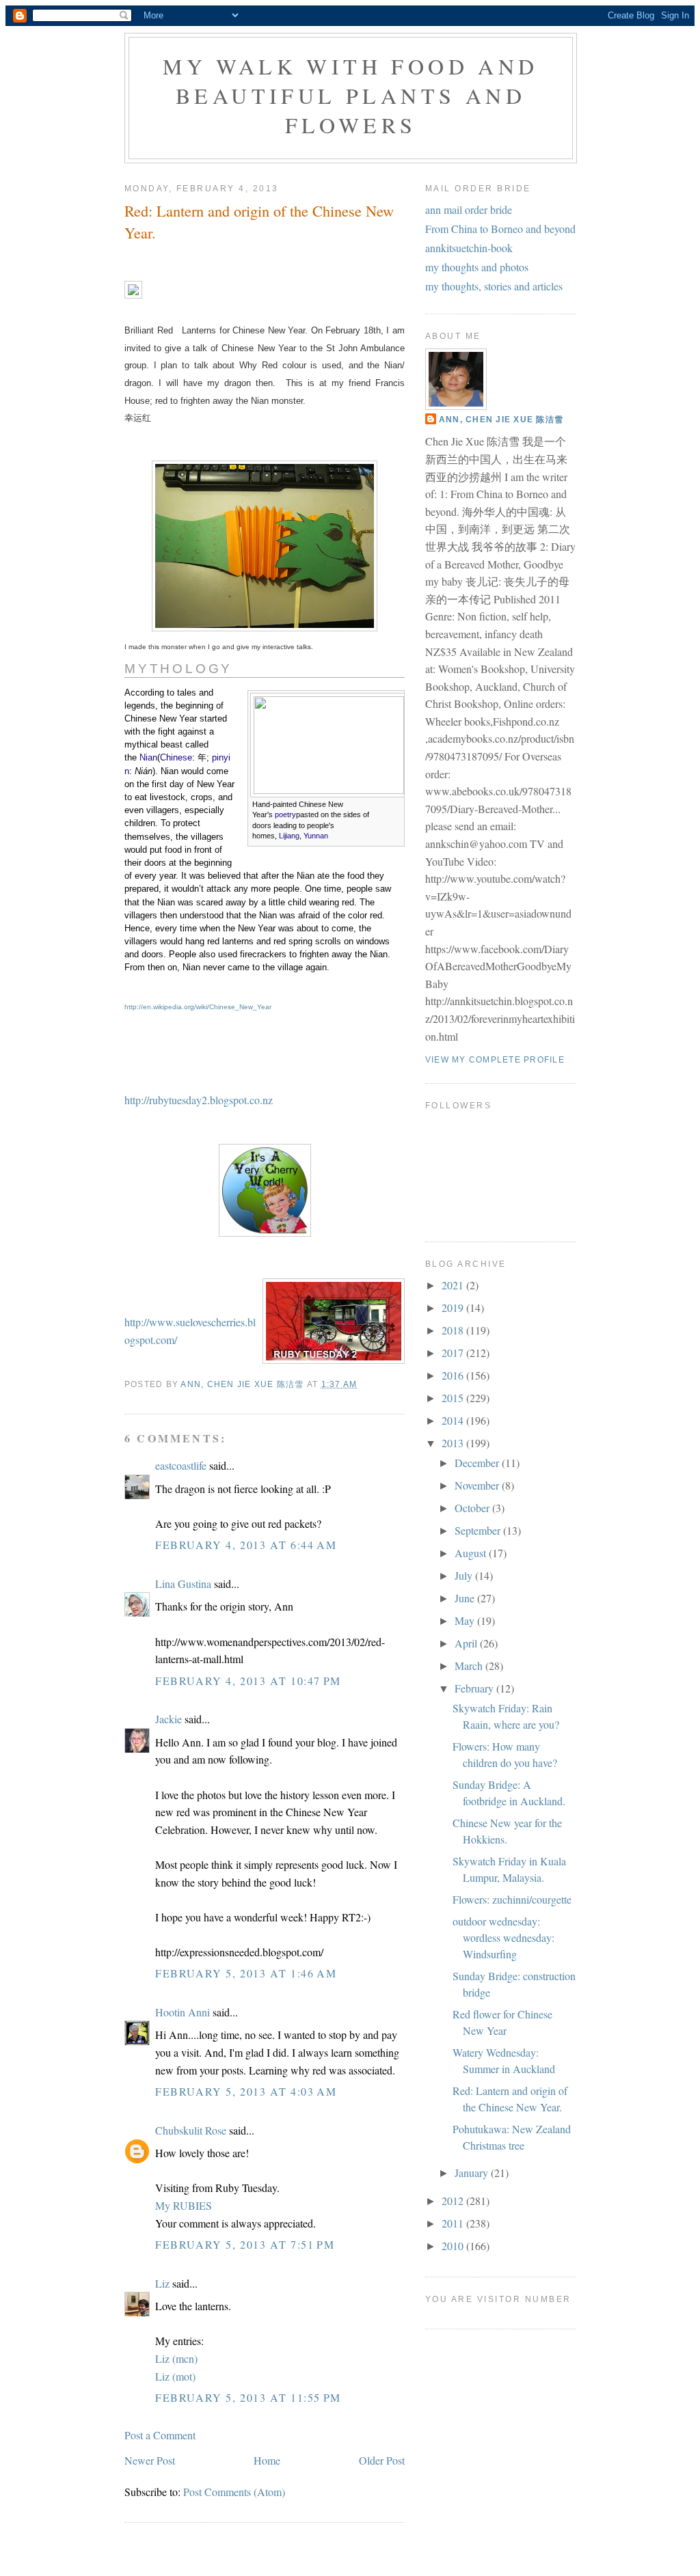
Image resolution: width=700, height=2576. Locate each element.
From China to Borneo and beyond (500, 229)
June (466, 1598)
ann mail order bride (469, 209)
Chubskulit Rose (191, 2130)
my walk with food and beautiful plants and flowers (350, 95)
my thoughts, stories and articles (494, 286)
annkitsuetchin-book (469, 248)
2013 (454, 1443)
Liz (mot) (175, 2376)
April (467, 1643)
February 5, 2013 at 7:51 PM (245, 2244)
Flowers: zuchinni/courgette (512, 1899)
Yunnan (316, 836)
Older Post (382, 2460)
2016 (454, 1375)
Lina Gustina (183, 1584)
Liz (162, 2283)
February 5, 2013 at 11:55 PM (248, 2397)
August (472, 1553)
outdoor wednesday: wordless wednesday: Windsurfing (503, 1937)
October (473, 1508)
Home (267, 2460)
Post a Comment (160, 2435)
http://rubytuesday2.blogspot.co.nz (199, 1100)
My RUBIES (184, 2205)
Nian (148, 757)
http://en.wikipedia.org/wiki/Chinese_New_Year (198, 1007)
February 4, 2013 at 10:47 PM (248, 1681)
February (475, 1688)
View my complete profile (495, 1060)
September (479, 1530)
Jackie (169, 1719)
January (473, 2173)
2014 (454, 1420)
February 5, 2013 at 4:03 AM (246, 2091)
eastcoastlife (181, 1465)
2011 (454, 2223)
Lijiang (289, 836)
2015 (454, 1398)
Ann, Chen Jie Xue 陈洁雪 (501, 420)
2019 (454, 1307)
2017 (454, 1353)
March (470, 1666)
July (465, 1575)
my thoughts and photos (477, 267)
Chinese (176, 757)
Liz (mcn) (176, 2358)
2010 (454, 2246)
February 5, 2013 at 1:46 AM (246, 1973)
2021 (454, 1285)
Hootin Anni (183, 2012)
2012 (454, 2201)
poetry (285, 814)
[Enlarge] (392, 806)
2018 (454, 1330)
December (478, 1463)
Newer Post (150, 2460)
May (466, 1620)
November (478, 1485)
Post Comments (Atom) (234, 2492)
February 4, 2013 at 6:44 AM (246, 1545)
